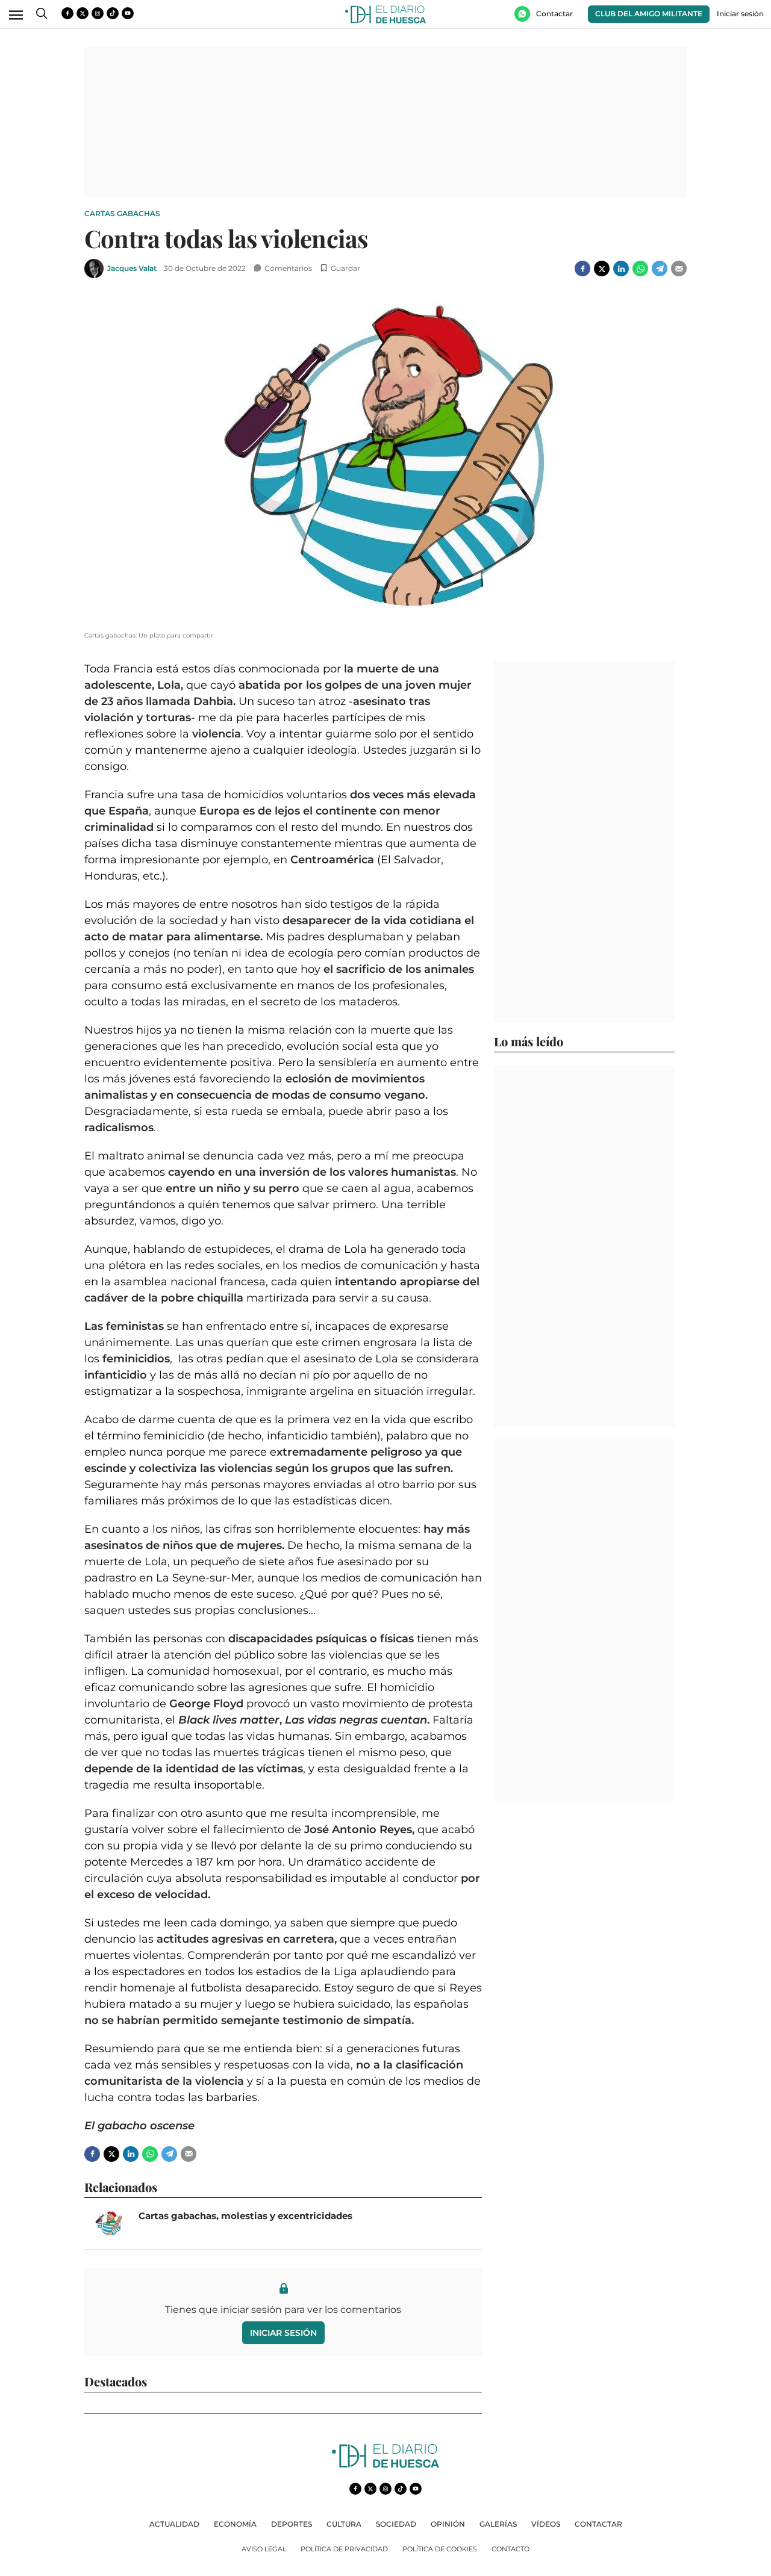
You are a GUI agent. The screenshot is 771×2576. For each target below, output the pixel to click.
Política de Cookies (440, 2549)
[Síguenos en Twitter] (83, 13)
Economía (235, 2524)
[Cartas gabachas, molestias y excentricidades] (108, 2224)
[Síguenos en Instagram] (98, 13)
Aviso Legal (264, 2549)
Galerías (498, 2524)
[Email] (679, 268)
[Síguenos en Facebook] (67, 13)
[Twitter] (602, 268)
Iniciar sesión (283, 2333)
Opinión (448, 2524)
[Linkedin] (621, 268)
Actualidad (174, 2524)
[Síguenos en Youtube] (128, 13)
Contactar (598, 2524)
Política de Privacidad (344, 2549)
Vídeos (546, 2524)
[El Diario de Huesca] (385, 2464)
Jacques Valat (132, 268)
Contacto (510, 2549)
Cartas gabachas (122, 213)
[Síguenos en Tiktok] (113, 13)
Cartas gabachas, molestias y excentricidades (245, 2216)
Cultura (344, 2524)
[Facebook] (582, 268)
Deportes (292, 2524)
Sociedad (396, 2524)
